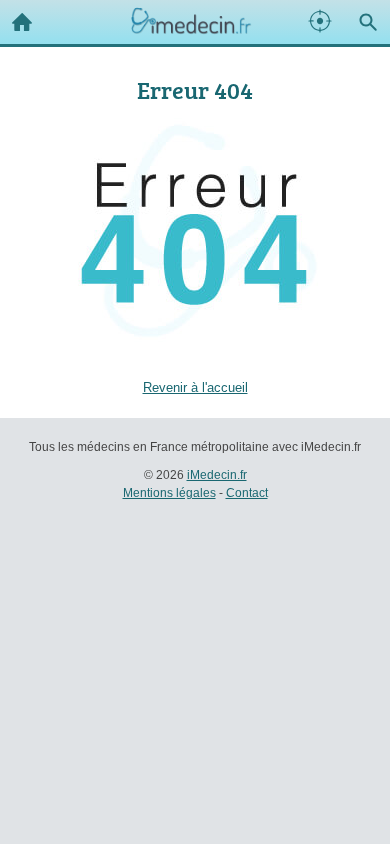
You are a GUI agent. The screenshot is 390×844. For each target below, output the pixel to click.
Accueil (22, 22)
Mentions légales (169, 493)
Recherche (368, 22)
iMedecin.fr (217, 475)
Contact (247, 493)
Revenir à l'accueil (195, 387)
